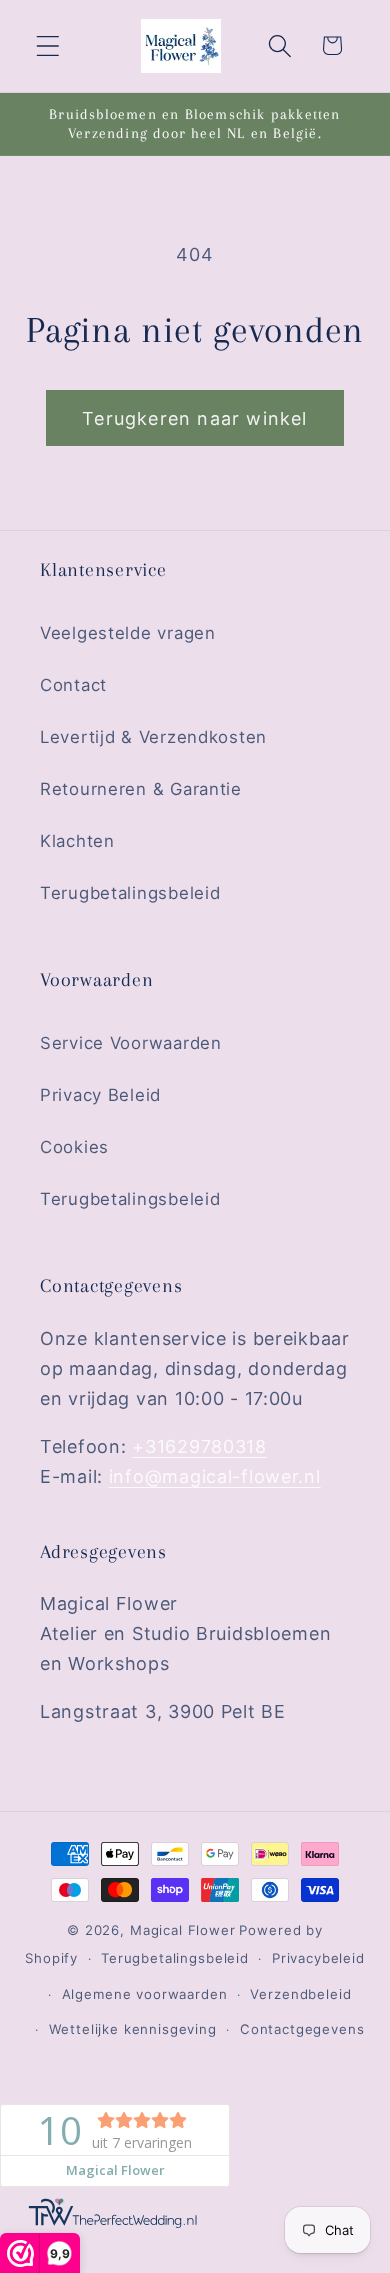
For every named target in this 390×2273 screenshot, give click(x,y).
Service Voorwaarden (131, 1043)
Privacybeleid (318, 1958)
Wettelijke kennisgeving (133, 2029)
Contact (73, 685)
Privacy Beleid (100, 1095)
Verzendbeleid (300, 1994)
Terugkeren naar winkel (194, 418)
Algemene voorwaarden (145, 1994)
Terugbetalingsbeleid (130, 893)
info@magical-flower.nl (215, 1476)
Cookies (74, 1147)
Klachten (77, 841)
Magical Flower (183, 1930)
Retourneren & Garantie (141, 789)
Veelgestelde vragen (128, 633)
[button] (48, 45)
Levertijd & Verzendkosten (153, 737)
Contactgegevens (302, 2029)
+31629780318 (199, 1446)
